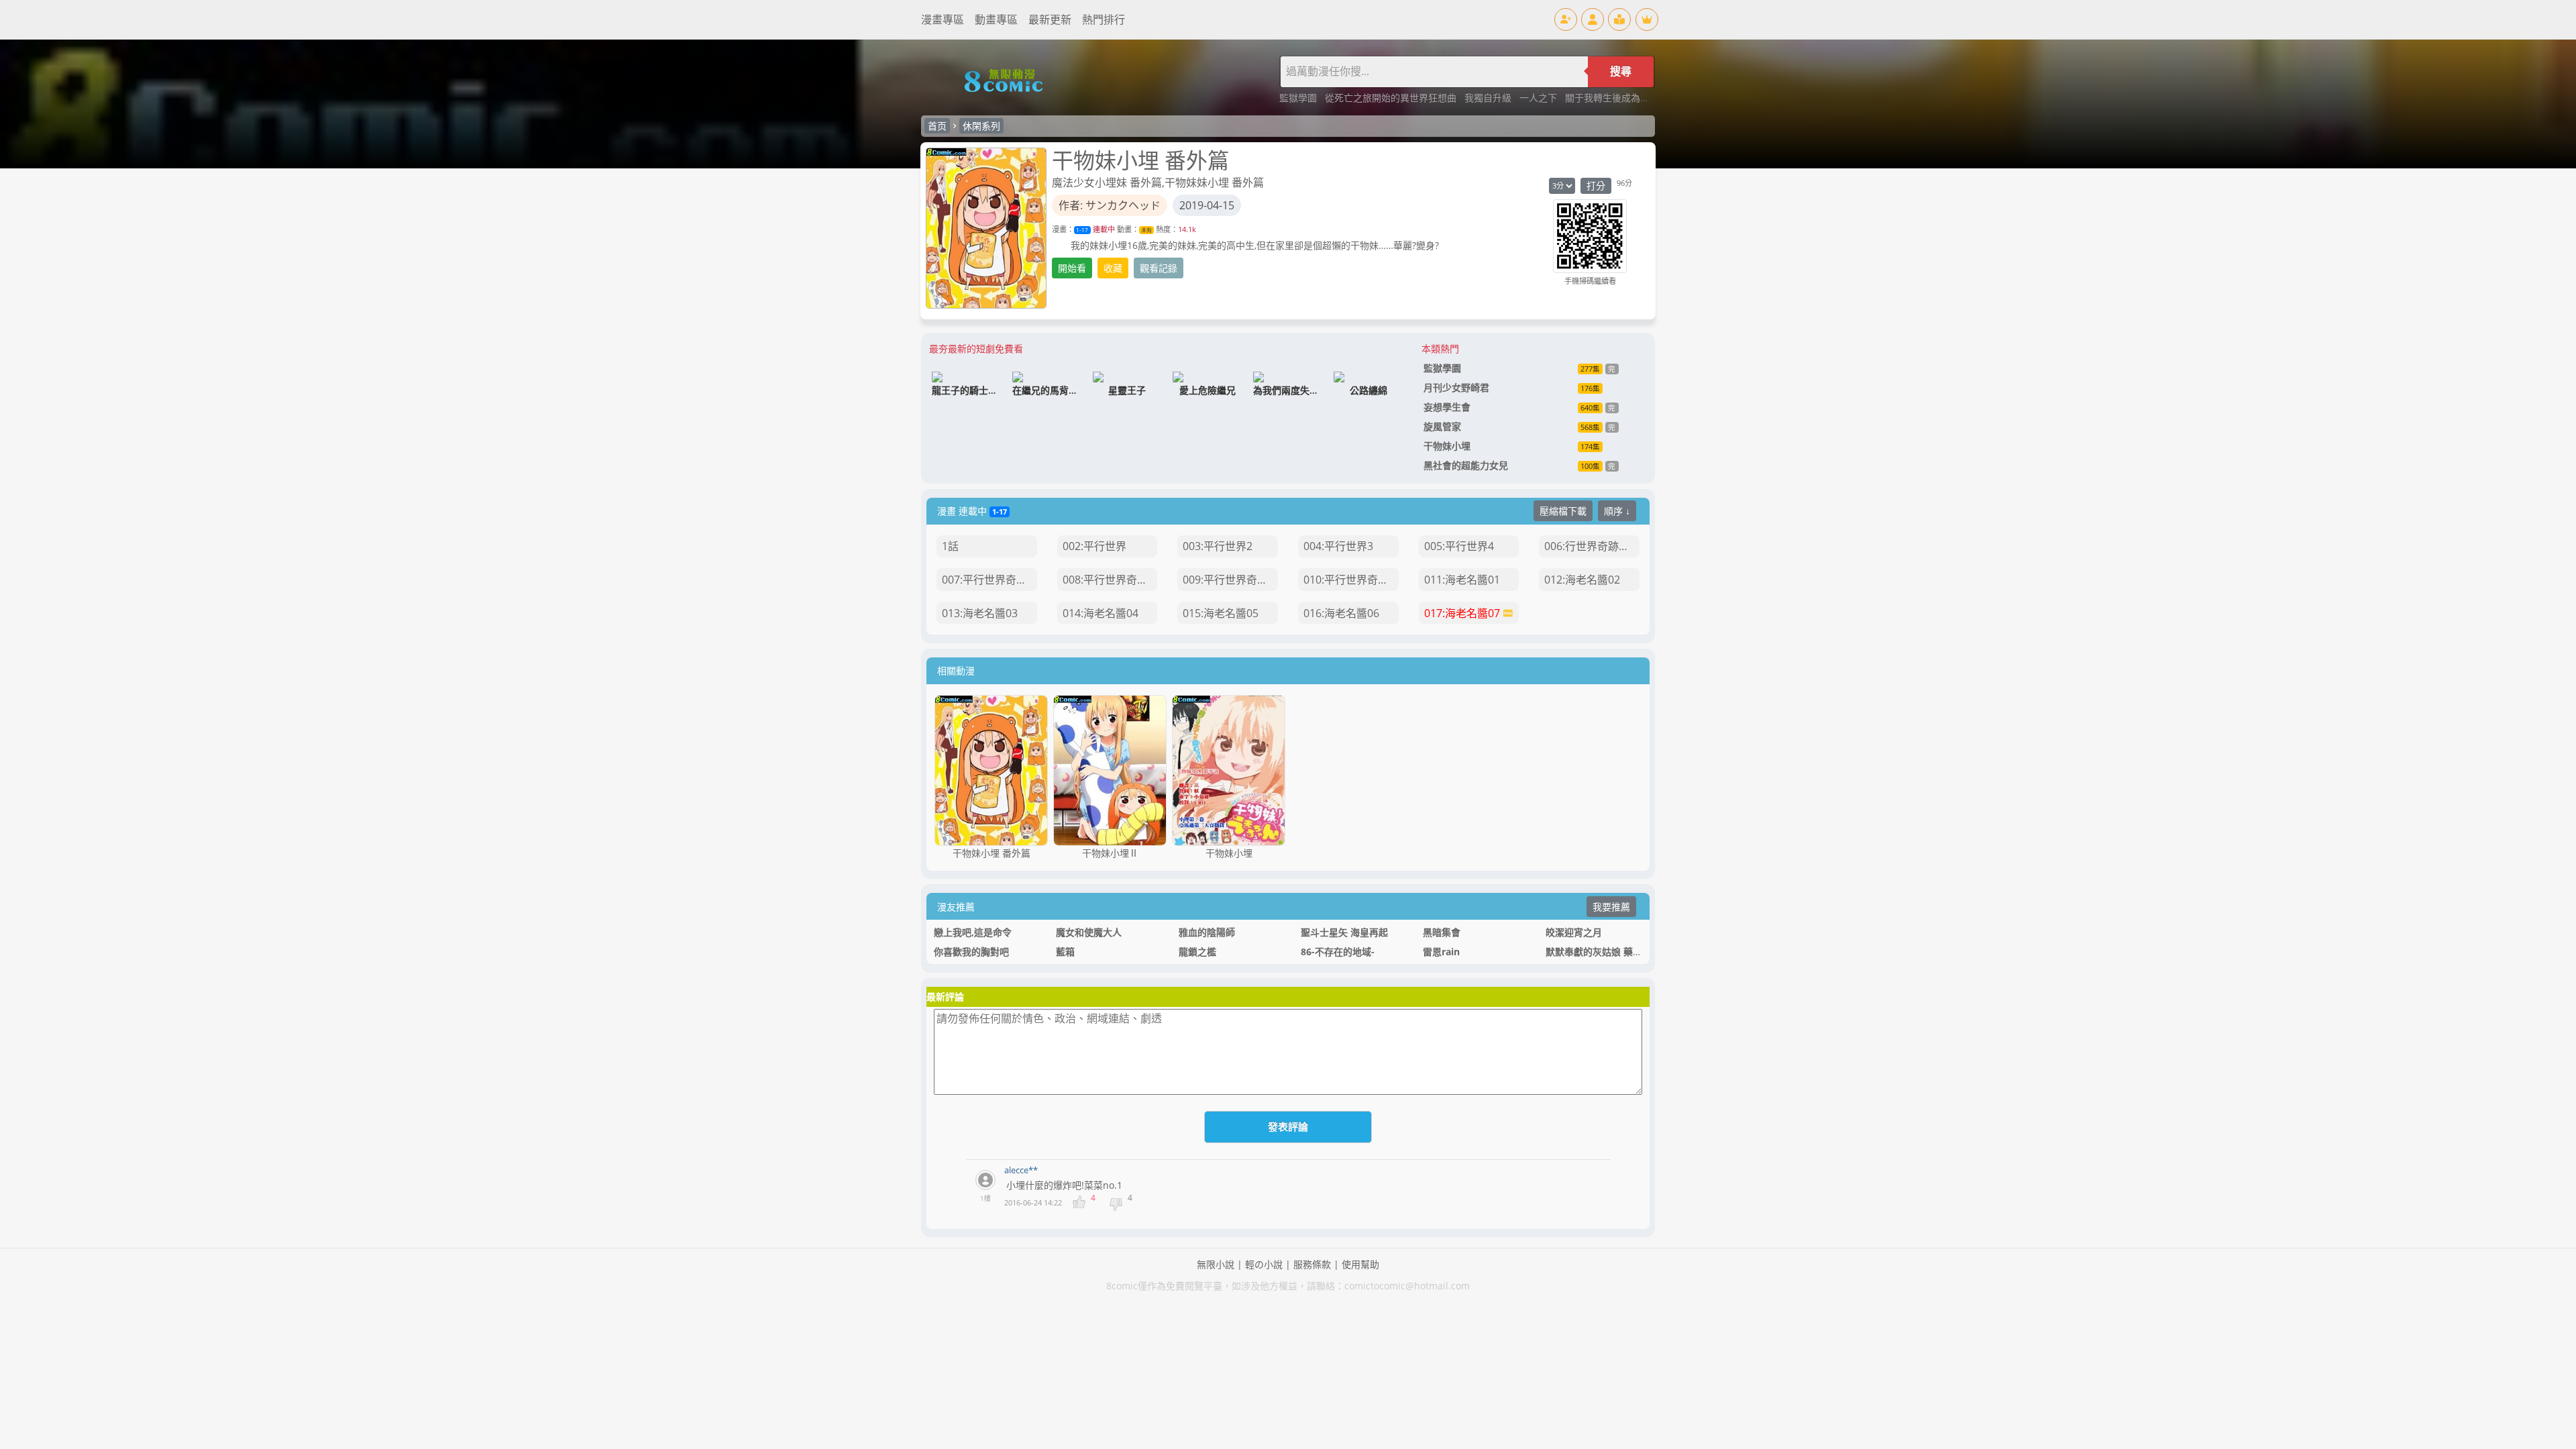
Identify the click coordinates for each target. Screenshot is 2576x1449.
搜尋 (1621, 71)
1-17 (1082, 230)
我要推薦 (1611, 907)
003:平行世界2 (1218, 546)
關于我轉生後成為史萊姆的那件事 (1635, 98)
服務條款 (1312, 1264)
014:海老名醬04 (1101, 613)
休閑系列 (981, 126)
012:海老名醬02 (1582, 580)
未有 (1146, 230)
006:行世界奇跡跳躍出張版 (1592, 546)
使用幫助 (1360, 1264)
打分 (1596, 185)
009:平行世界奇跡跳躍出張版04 (1230, 580)
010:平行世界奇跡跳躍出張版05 (1351, 580)
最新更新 (1050, 19)
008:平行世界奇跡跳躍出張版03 (1110, 580)
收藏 (1113, 268)
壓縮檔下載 (1563, 511)
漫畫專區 (943, 19)
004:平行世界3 (1338, 546)
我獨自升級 (1489, 98)
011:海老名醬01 (1462, 580)
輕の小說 (1264, 1264)
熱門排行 (1104, 19)
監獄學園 (1299, 98)
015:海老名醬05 (1221, 613)
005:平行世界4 (1459, 546)
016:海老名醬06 (1341, 613)
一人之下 (1540, 98)
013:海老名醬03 (980, 613)
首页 (937, 126)
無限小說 (1216, 1264)
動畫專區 (996, 19)
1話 (950, 546)
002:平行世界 (1094, 546)
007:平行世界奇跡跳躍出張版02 (989, 580)
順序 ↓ (1617, 511)
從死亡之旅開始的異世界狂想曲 (1392, 98)
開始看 (1072, 268)
